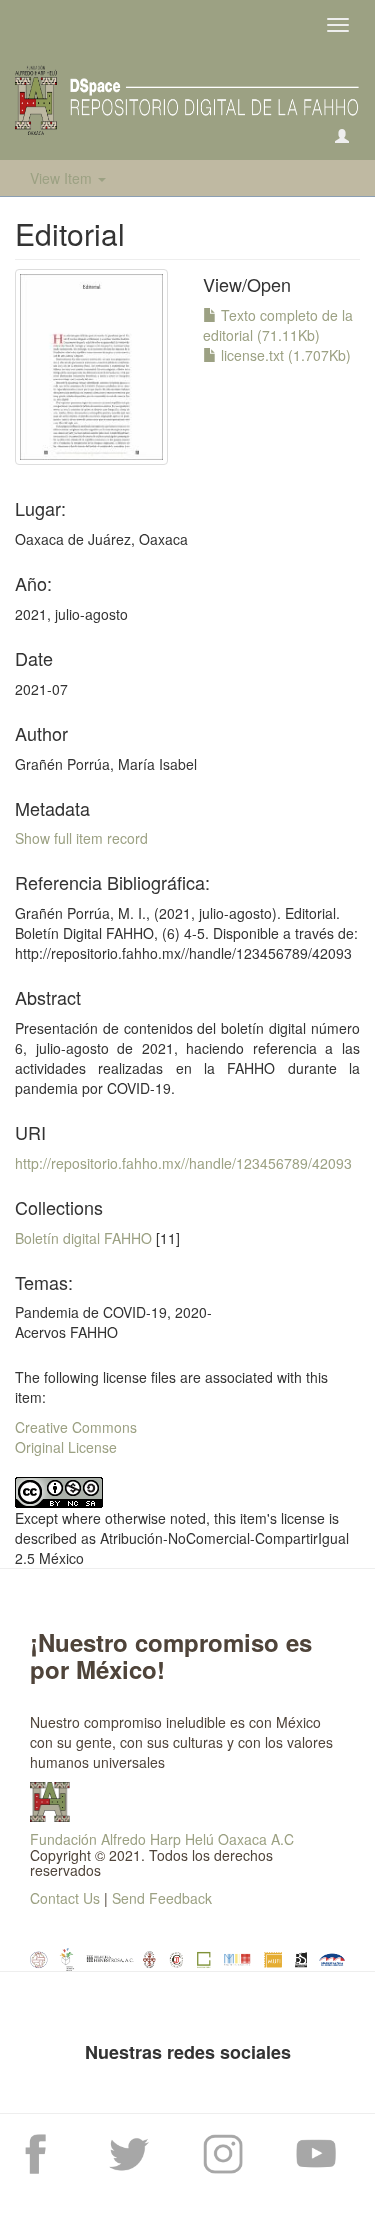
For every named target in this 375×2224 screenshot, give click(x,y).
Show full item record (81, 838)
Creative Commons (76, 1427)
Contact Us (65, 1898)
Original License (66, 1447)
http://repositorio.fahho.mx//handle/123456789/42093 (183, 1163)
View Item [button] (63, 178)
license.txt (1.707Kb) (284, 355)
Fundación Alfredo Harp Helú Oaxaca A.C (162, 1839)
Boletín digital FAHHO (83, 1238)
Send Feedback (162, 1898)
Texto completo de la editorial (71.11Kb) (278, 325)
